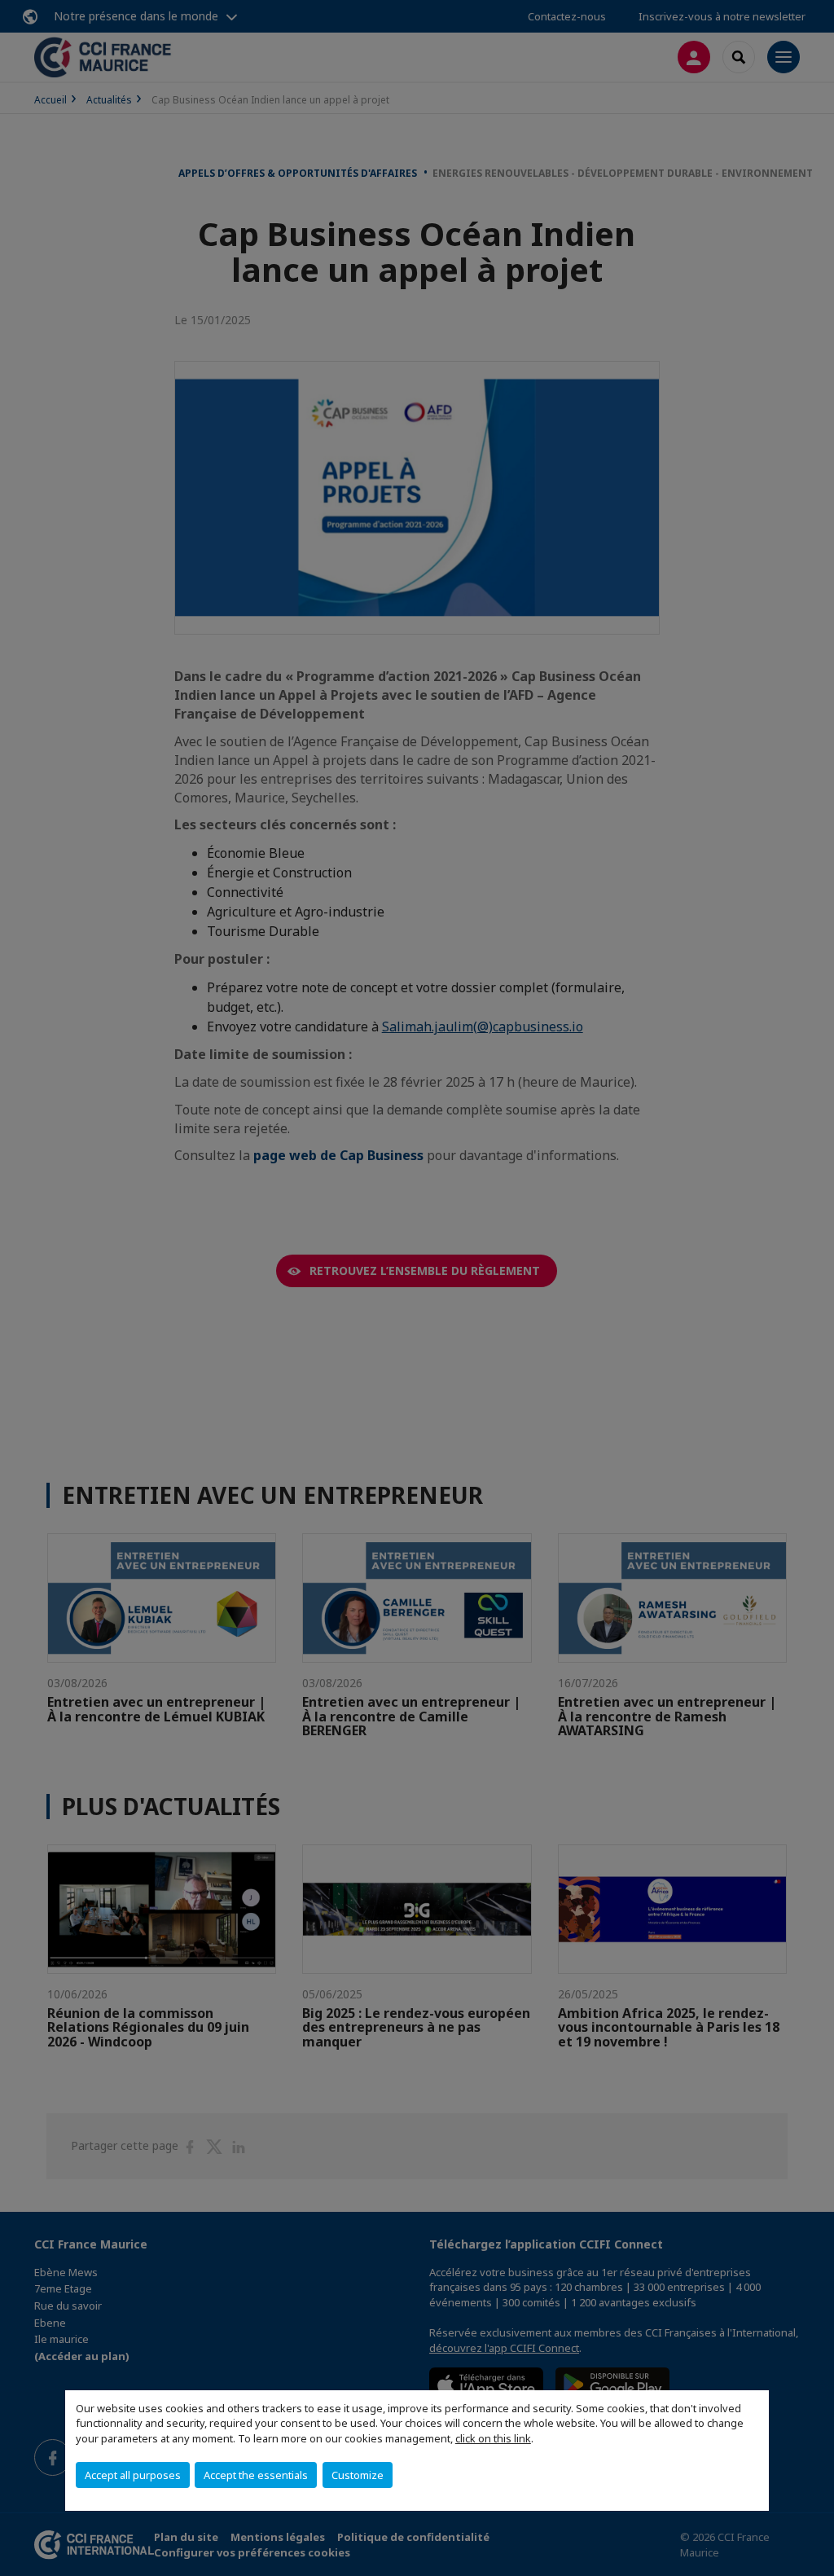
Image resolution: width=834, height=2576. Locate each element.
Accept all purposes (133, 2475)
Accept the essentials (256, 2475)
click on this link (493, 2438)
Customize (358, 2475)
